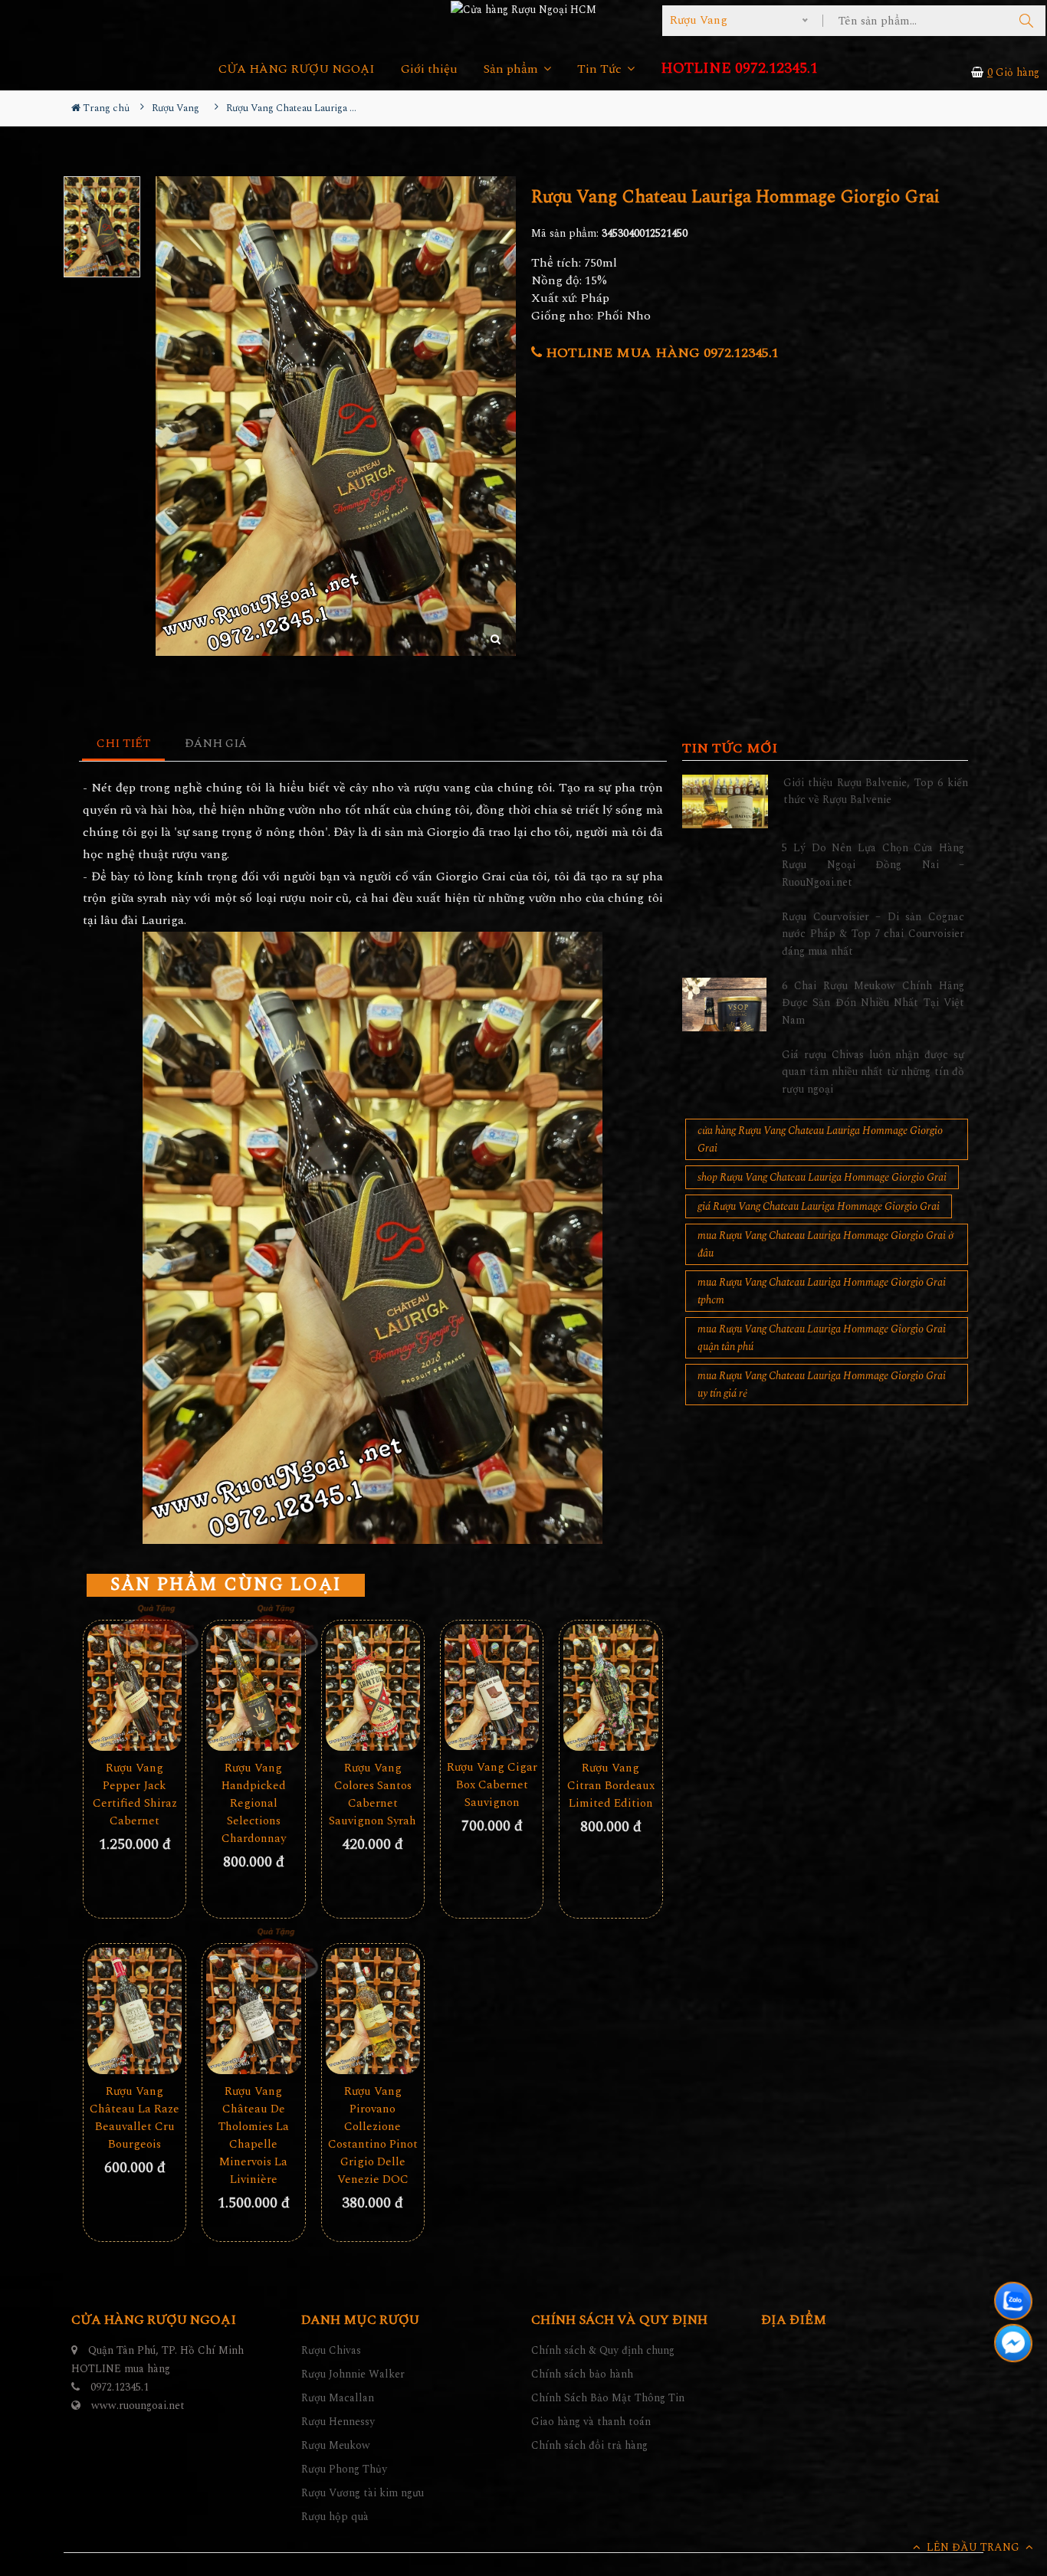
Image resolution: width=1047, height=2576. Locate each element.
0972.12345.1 (120, 2387)
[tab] (124, 744)
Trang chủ (105, 108)
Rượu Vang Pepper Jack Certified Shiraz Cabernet (135, 1794)
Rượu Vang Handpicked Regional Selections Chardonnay (254, 1803)
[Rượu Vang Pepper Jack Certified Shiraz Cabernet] (135, 1687)
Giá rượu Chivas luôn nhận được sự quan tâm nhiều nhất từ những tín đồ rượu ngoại (873, 1072)
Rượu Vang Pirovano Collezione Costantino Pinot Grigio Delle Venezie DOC (373, 2135)
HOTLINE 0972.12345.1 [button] (739, 69)
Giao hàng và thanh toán (591, 2422)
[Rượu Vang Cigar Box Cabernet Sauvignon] (492, 1687)
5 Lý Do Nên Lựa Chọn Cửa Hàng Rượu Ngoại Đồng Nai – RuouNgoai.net (873, 865)
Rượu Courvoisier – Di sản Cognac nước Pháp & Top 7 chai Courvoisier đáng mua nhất (873, 934)
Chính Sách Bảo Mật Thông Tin (608, 2398)
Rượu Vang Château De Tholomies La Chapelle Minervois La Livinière (254, 2135)
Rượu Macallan (338, 2398)
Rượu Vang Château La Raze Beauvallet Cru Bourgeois (135, 2118)
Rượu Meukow (336, 2445)
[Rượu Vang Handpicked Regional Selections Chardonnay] (253, 1687)
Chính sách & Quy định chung (603, 2350)
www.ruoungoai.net (138, 2406)
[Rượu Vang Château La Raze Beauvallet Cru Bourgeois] (135, 2011)
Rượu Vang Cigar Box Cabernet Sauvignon (492, 1785)
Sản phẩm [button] (512, 69)
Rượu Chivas (331, 2350)
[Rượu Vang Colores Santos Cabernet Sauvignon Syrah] (373, 1687)
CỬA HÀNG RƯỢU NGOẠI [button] (297, 69)
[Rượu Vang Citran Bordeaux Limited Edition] (610, 1687)
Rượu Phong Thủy (344, 2469)
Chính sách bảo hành (582, 2374)
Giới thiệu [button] (429, 69)
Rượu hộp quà (335, 2517)
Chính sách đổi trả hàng (589, 2445)
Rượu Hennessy (338, 2422)
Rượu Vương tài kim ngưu (363, 2493)
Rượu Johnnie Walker (353, 2374)
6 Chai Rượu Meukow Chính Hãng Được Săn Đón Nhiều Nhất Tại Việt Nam (873, 1003)
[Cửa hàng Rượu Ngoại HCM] (523, 9)
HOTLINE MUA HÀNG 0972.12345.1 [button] (660, 353)
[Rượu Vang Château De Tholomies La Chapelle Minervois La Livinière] (253, 2011)
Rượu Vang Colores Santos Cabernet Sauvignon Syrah (373, 1794)
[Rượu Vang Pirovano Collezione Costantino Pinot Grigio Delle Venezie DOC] (373, 2011)
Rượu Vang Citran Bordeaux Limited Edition (611, 1786)
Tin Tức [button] (601, 69)
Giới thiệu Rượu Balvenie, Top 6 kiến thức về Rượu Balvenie (876, 791)
